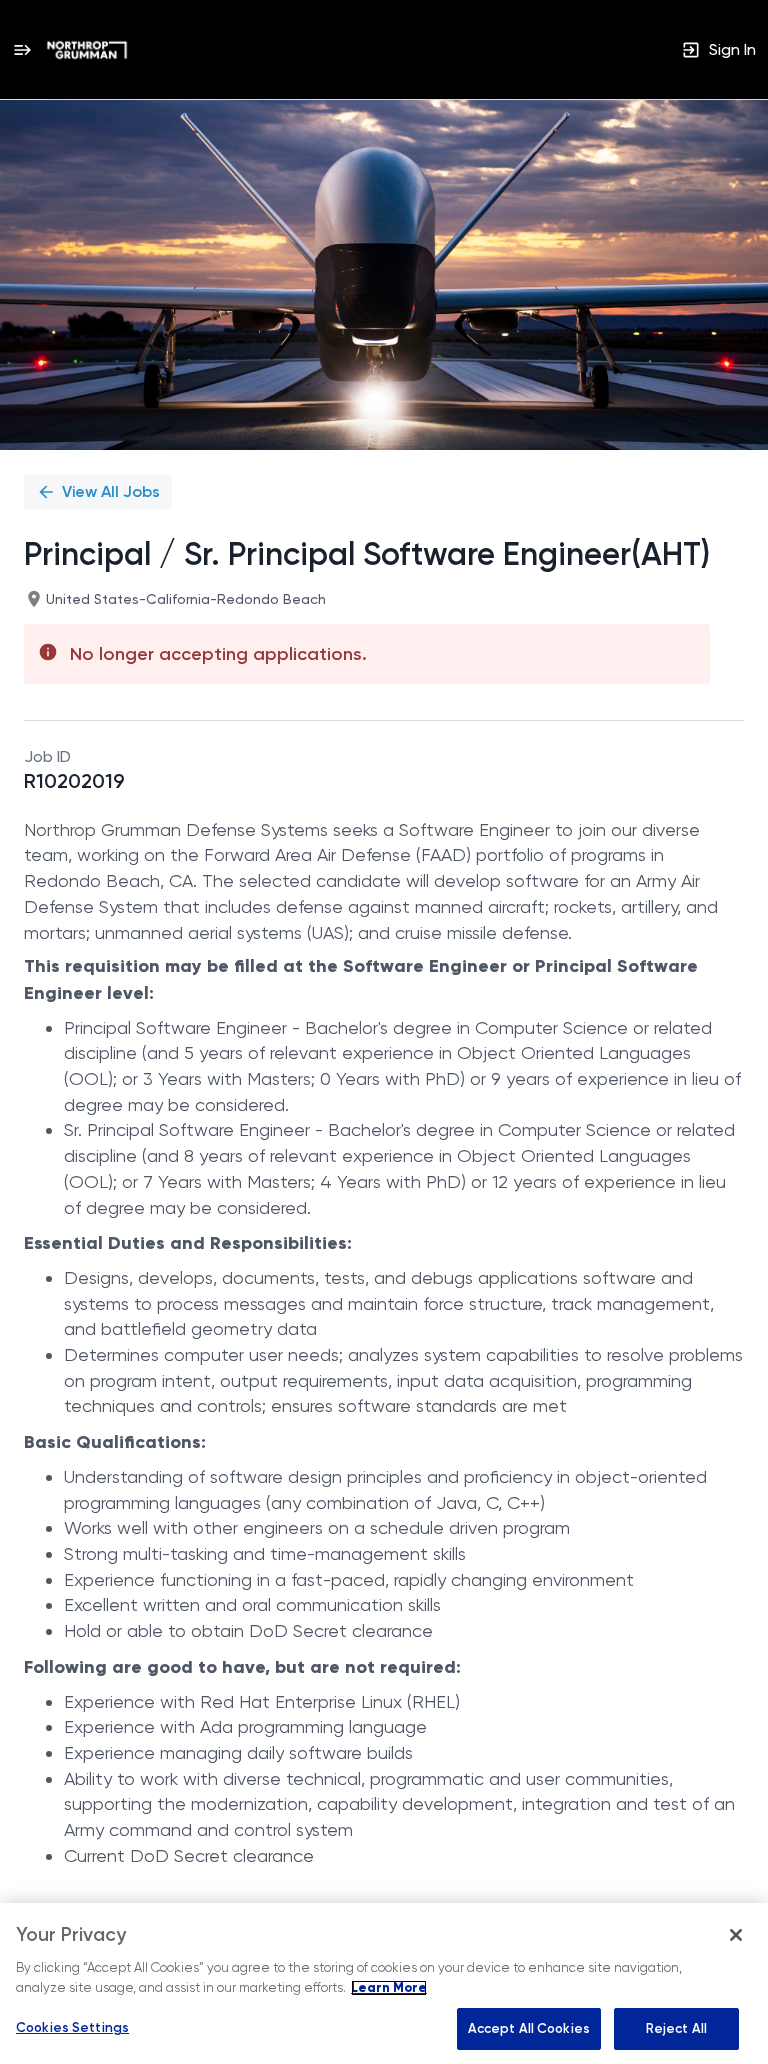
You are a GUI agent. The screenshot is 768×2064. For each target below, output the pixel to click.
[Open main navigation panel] (22, 49)
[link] (87, 50)
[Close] (736, 1935)
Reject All (676, 2028)
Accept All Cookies (529, 2028)
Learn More (389, 1988)
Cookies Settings (72, 2027)
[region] (384, 1983)
